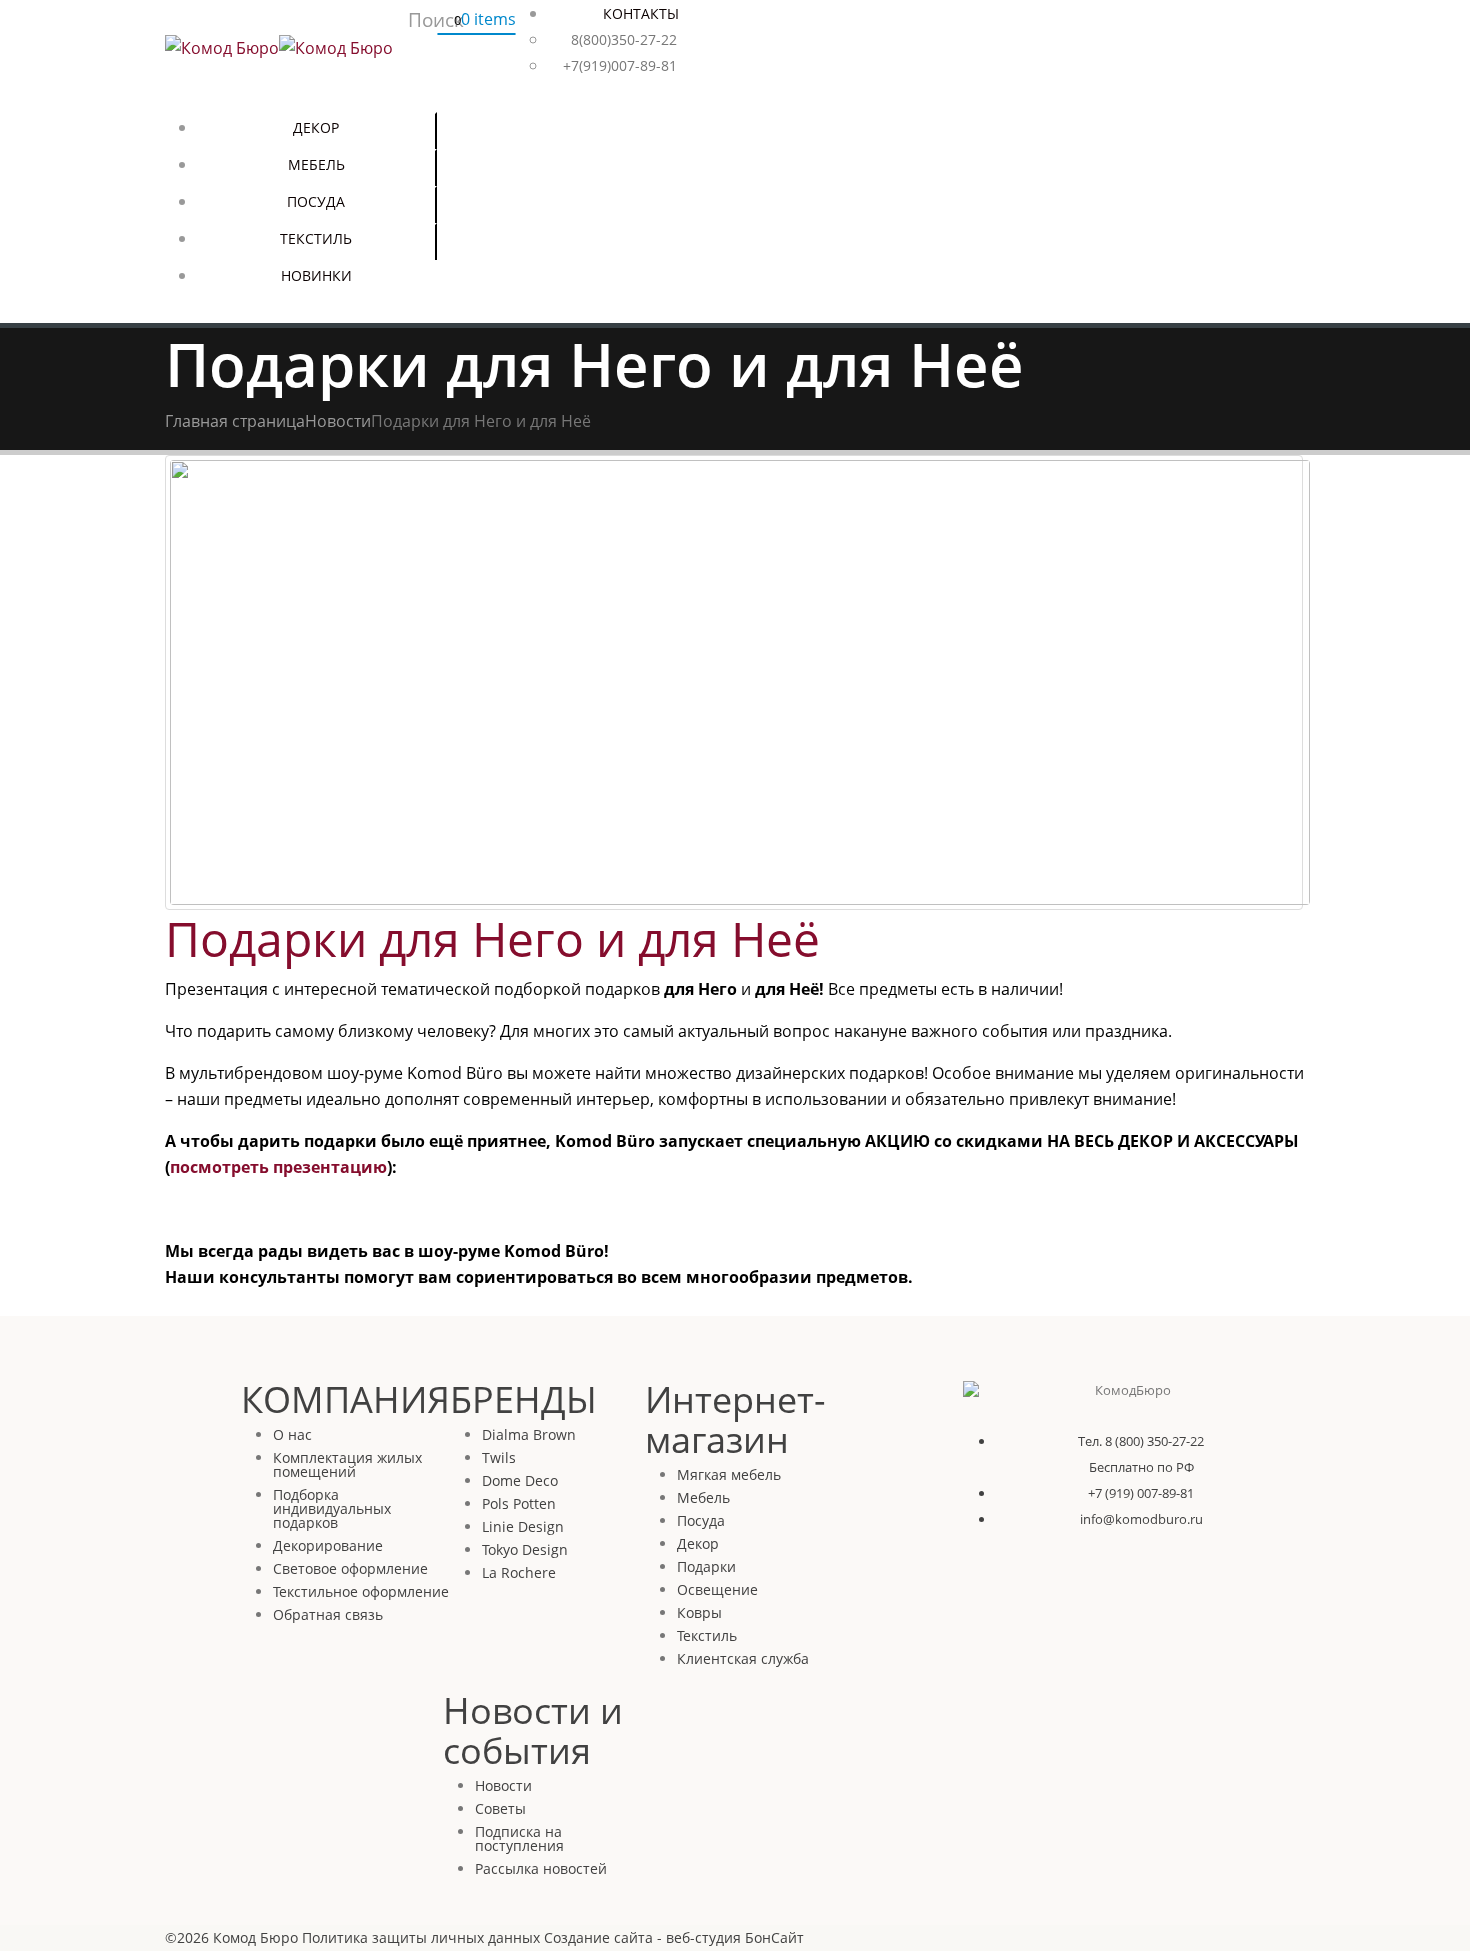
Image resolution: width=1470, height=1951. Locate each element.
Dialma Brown (529, 1434)
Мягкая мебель (729, 1474)
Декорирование (328, 1545)
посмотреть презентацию (278, 1167)
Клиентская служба (743, 1658)
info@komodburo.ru (1141, 1519)
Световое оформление (350, 1568)
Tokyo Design (525, 1549)
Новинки (316, 275)
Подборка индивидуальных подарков (332, 1508)
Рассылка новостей (541, 1868)
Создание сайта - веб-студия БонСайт (674, 1937)
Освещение (717, 1589)
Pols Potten (519, 1503)
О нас (292, 1434)
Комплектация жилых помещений (347, 1464)
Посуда (316, 201)
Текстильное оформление (361, 1591)
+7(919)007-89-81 (620, 65)
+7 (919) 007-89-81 (1141, 1493)
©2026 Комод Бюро (231, 1937)
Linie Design (523, 1526)
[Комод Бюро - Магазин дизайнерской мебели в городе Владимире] (279, 46)
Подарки (706, 1566)
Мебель (316, 164)
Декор (316, 127)
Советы (500, 1808)
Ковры (699, 1612)
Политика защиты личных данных (421, 1937)
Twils (499, 1457)
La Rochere (519, 1572)
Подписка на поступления (519, 1838)
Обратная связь (328, 1614)
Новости (503, 1785)
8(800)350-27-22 (624, 39)
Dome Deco (520, 1480)
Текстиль (316, 238)
